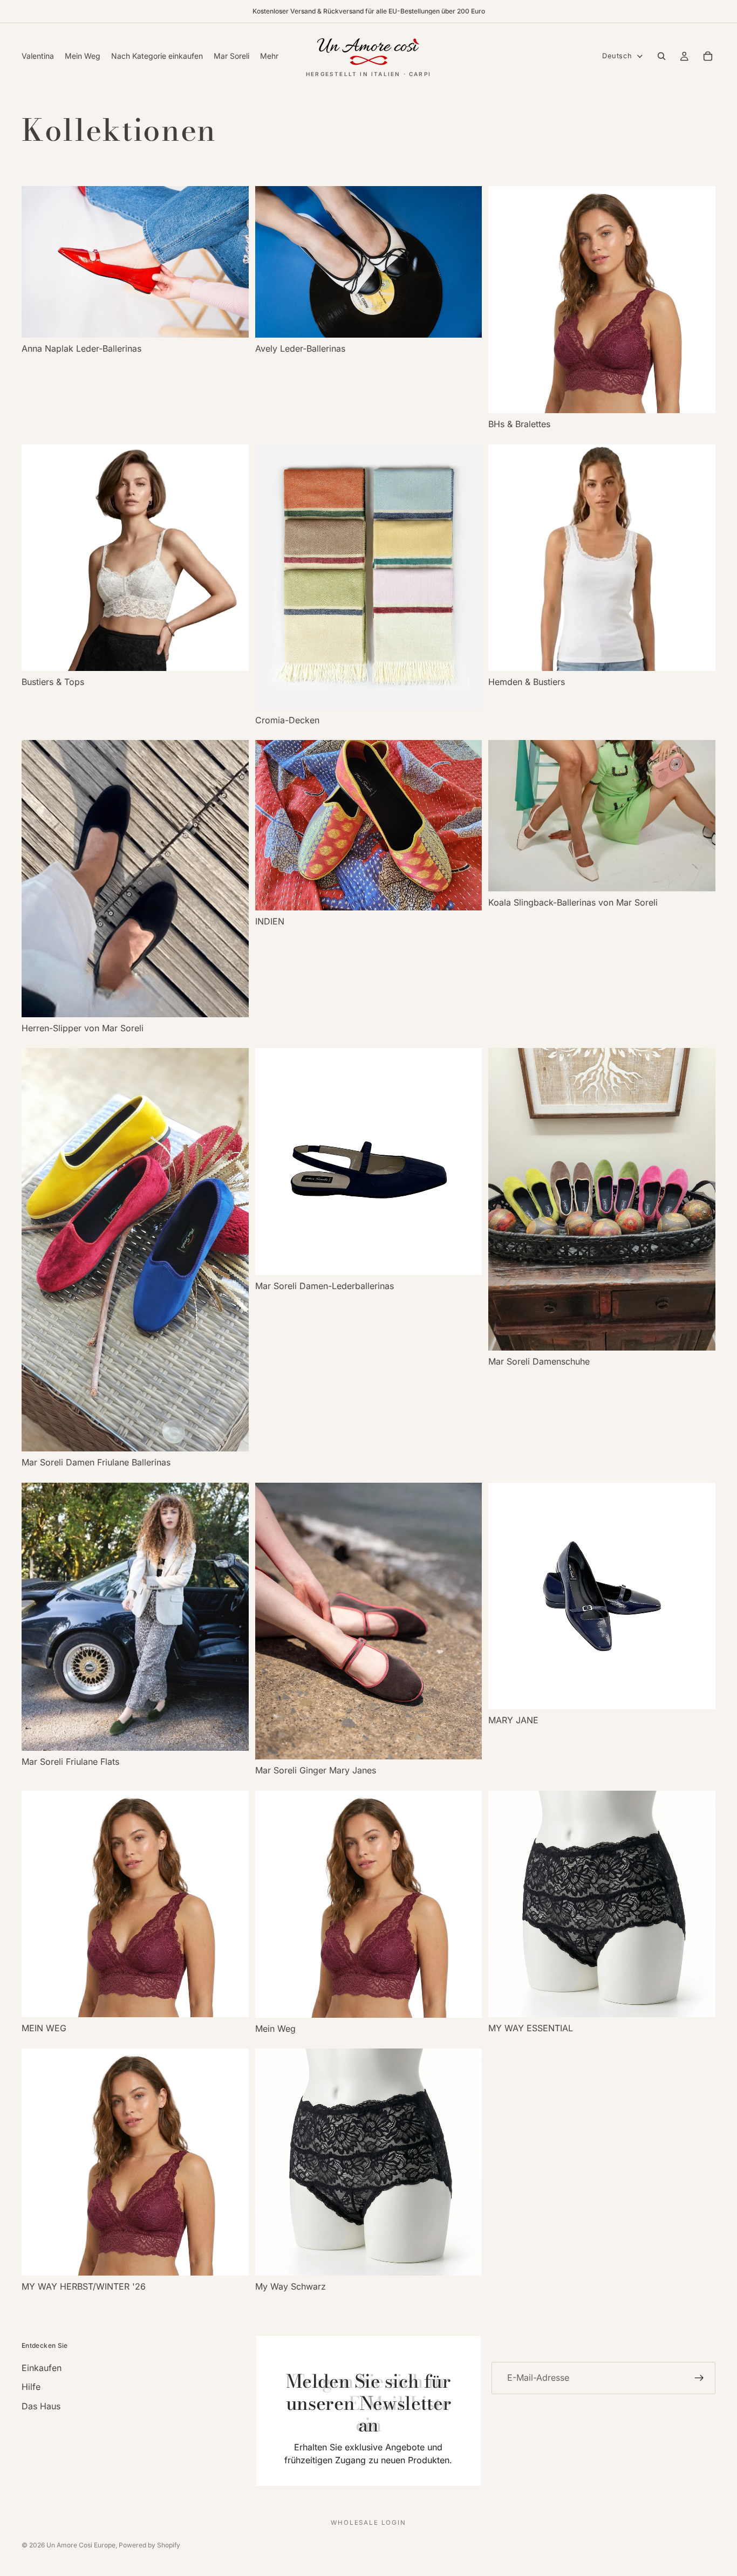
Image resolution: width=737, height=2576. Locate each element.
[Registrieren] (699, 2378)
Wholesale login (368, 2523)
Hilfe (31, 2387)
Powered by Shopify (149, 2545)
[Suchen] (661, 56)
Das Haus (41, 2406)
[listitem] (269, 56)
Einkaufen (42, 2368)
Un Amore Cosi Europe (81, 2545)
